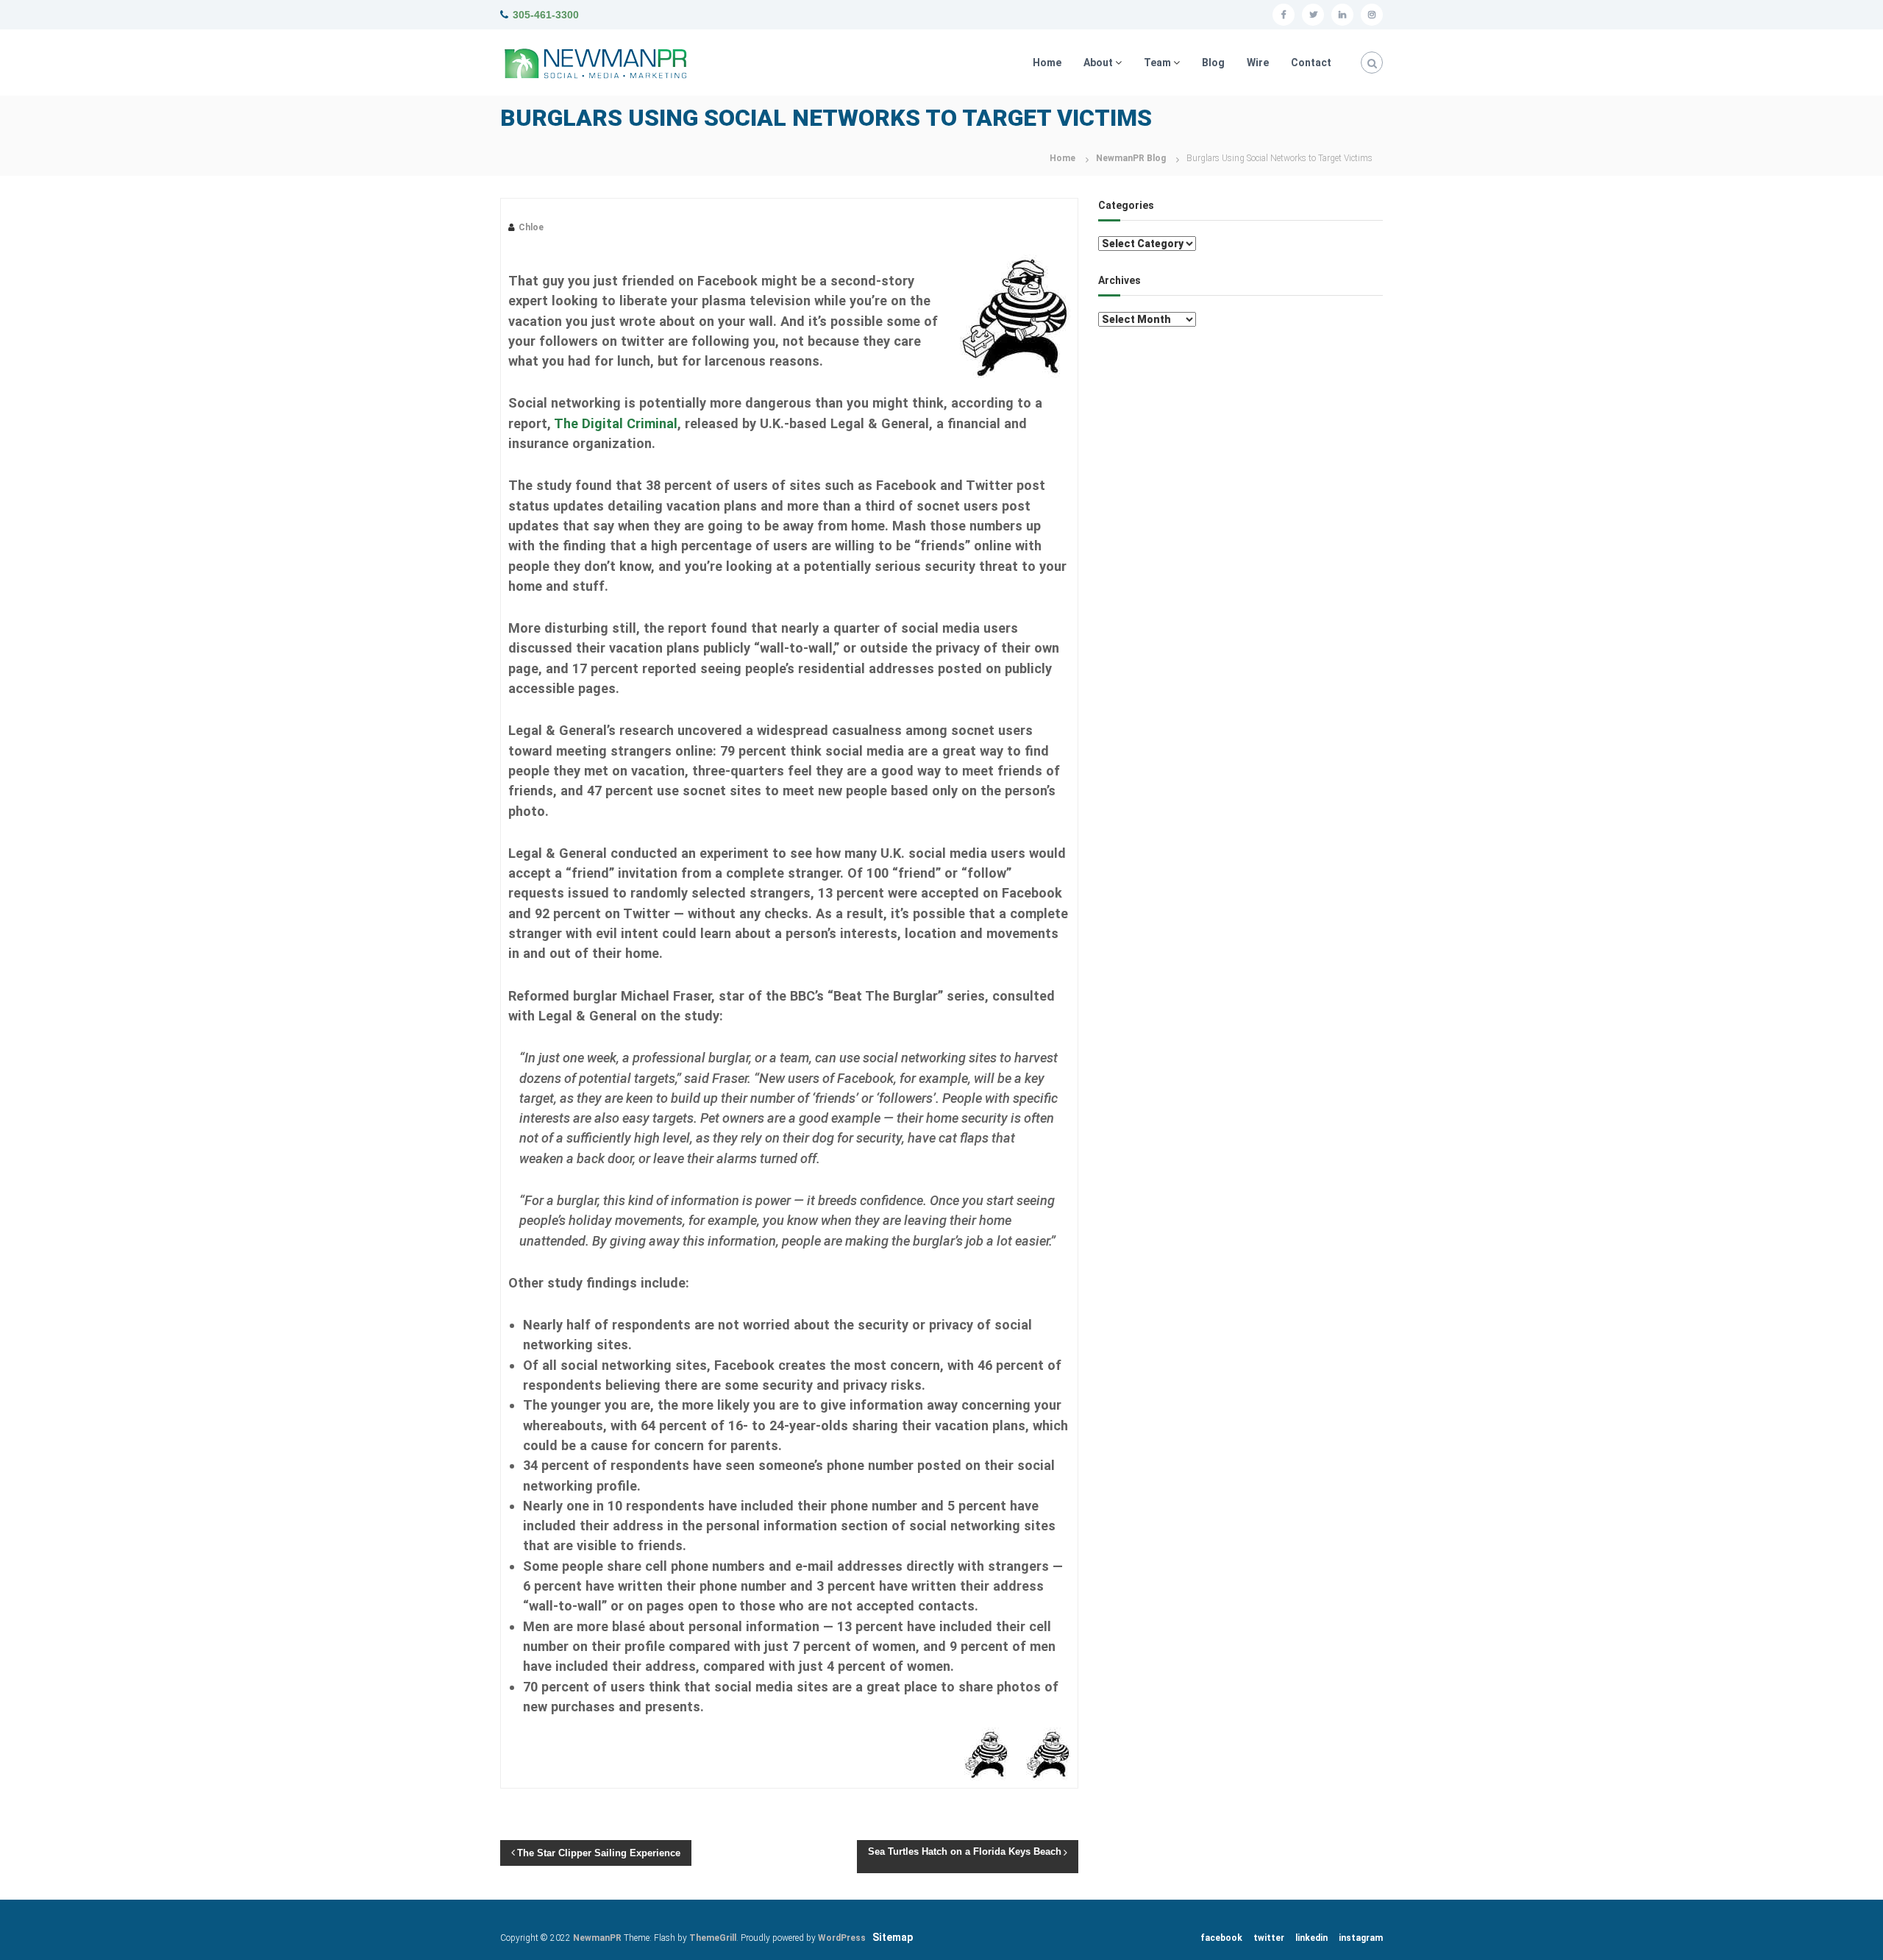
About (1098, 63)
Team (1157, 63)
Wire (1258, 63)
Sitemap (893, 1937)
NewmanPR (597, 1938)
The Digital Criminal (616, 423)
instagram (1361, 1938)
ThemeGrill (713, 1938)
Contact (1311, 63)
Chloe (531, 227)
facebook (1221, 1938)
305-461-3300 (546, 15)
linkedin (1311, 1938)
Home (1047, 63)
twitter (1269, 1938)
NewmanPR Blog (1131, 158)
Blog (1213, 63)
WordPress (842, 1938)
